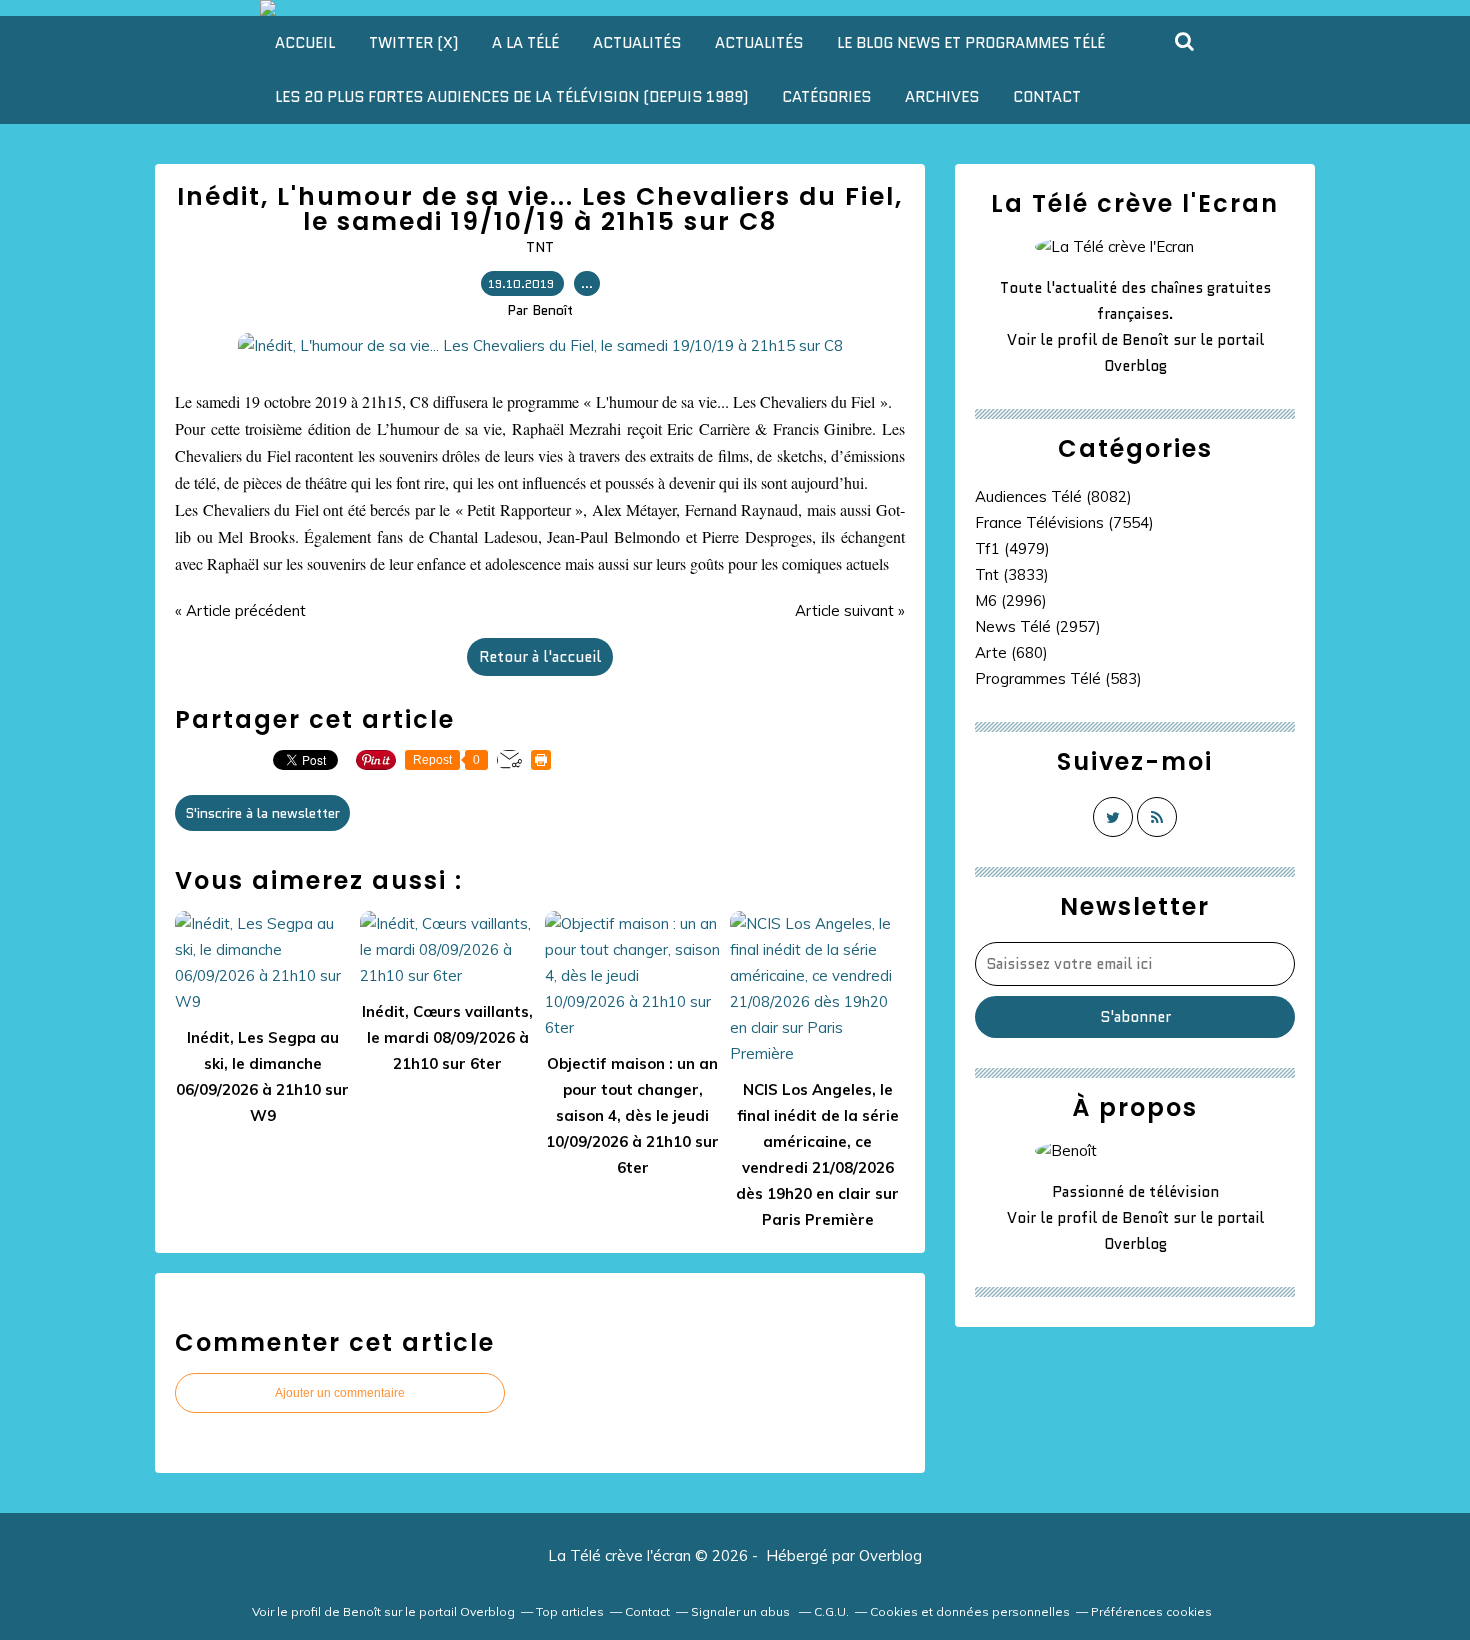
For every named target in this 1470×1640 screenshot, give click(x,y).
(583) (1058, 678)
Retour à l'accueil (540, 657)
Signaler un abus (742, 1611)
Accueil (305, 43)
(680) (1011, 652)
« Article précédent (240, 610)
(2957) (1038, 626)
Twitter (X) (413, 43)
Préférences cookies (1151, 1611)
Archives (942, 97)
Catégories (826, 97)
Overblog (890, 1555)
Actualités (637, 43)
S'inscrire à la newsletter (262, 813)
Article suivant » (850, 610)
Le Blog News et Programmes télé (971, 43)
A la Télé (525, 43)
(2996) (1011, 600)
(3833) (1012, 574)
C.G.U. (831, 1611)
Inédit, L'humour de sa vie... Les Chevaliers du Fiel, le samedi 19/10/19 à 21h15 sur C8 (540, 209)
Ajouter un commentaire (340, 1393)
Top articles (570, 1611)
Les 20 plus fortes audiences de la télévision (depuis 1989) (511, 97)
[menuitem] (305, 43)
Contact (1047, 97)
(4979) (1012, 548)
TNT (540, 247)
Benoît (1145, 340)
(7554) (1064, 522)
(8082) (1053, 496)
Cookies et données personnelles (970, 1611)
